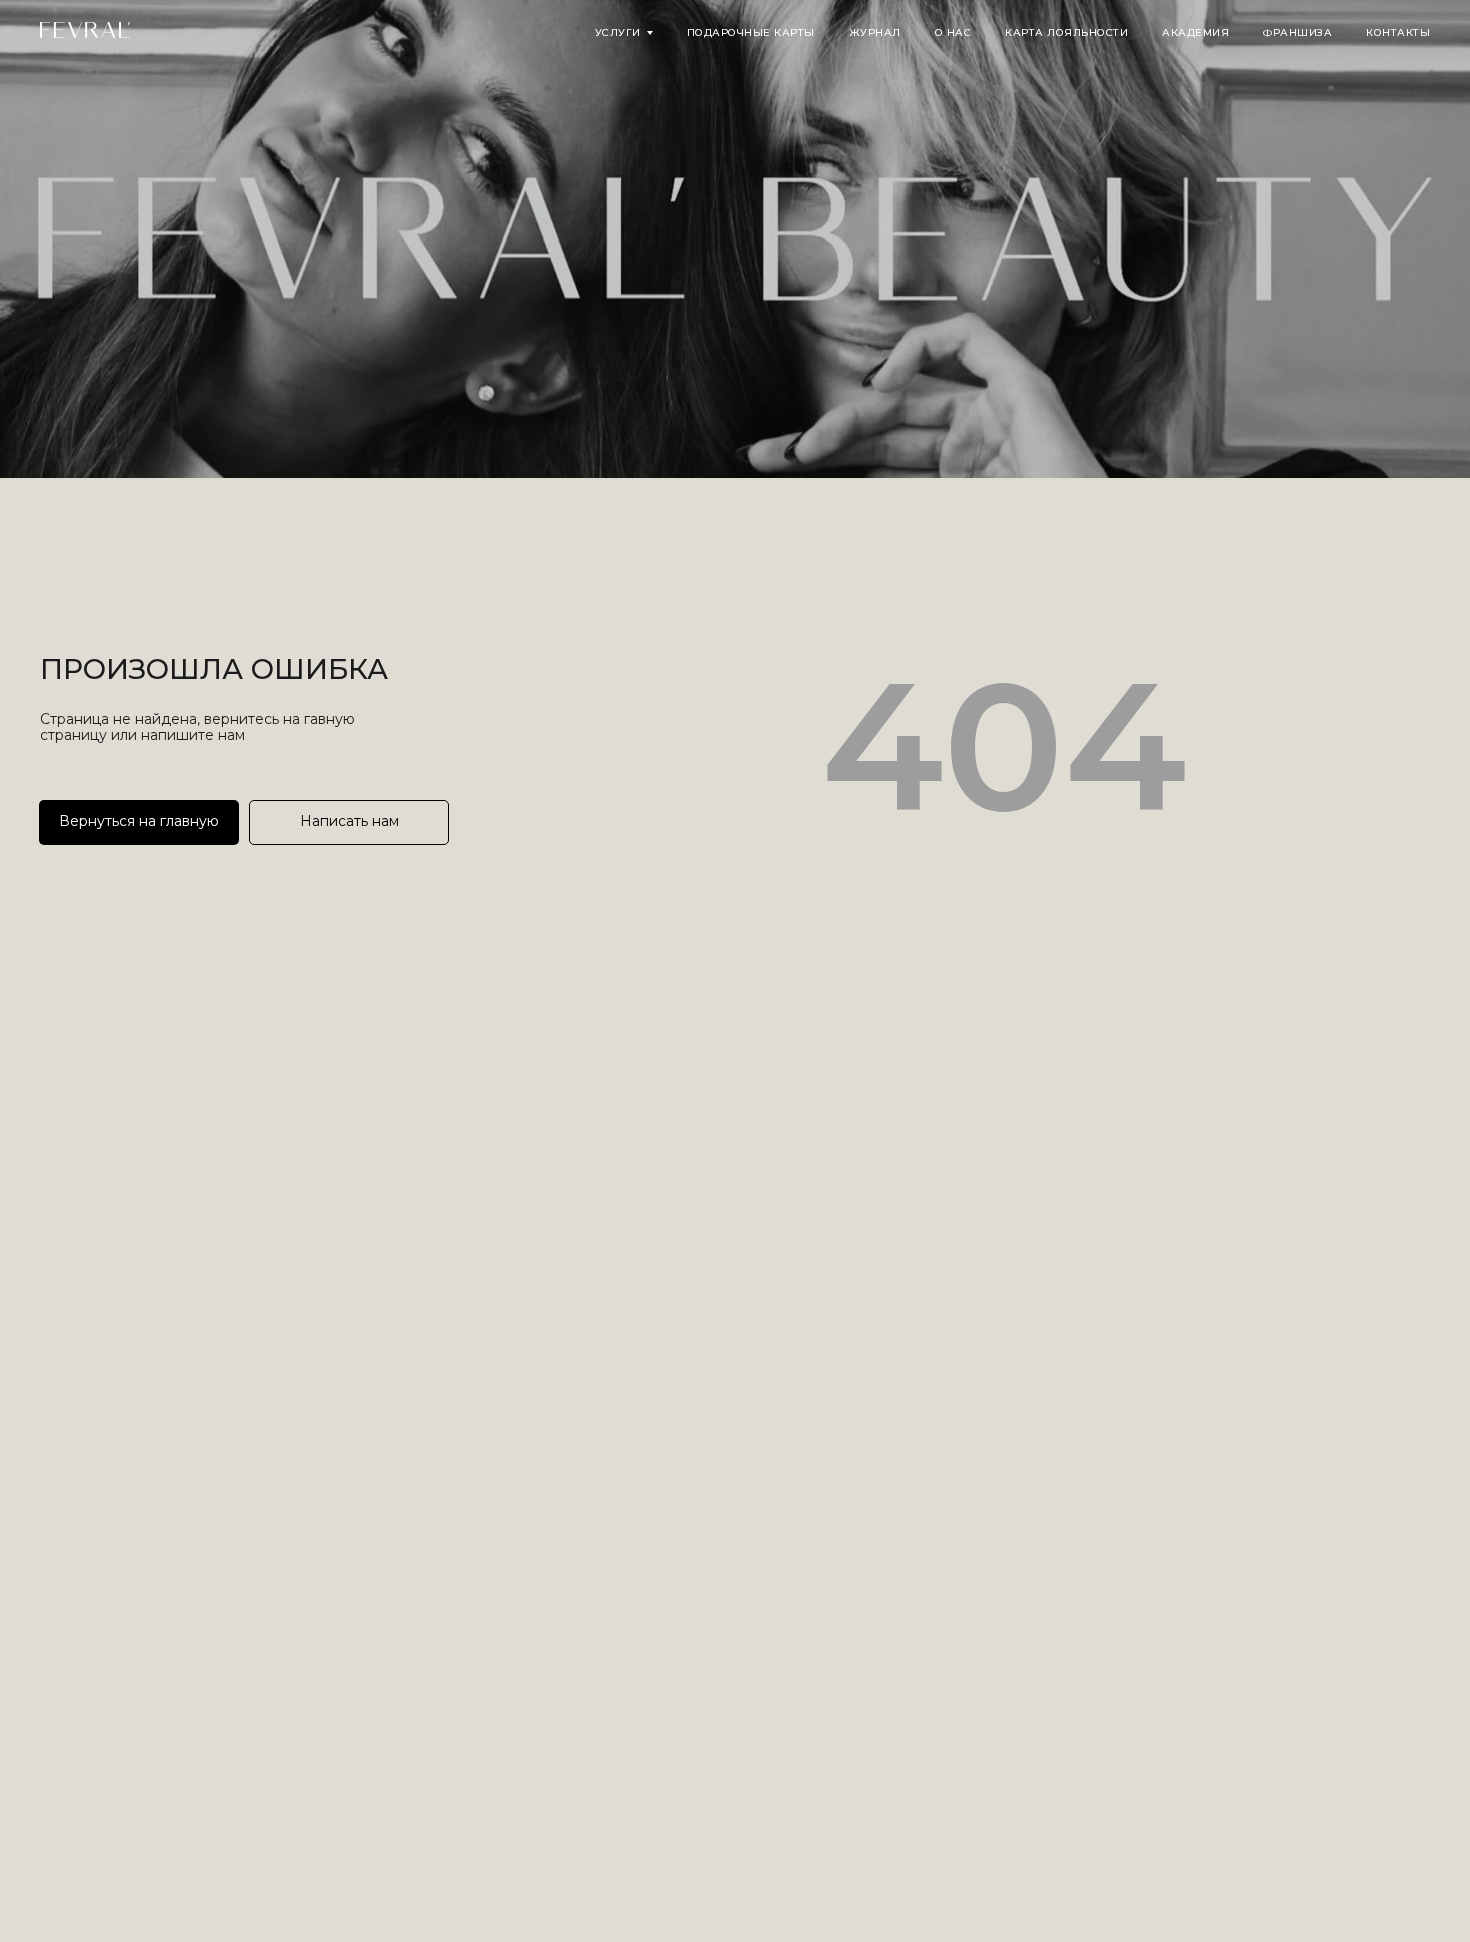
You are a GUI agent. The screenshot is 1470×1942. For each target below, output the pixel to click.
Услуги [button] (618, 32)
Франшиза (1297, 32)
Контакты (1398, 32)
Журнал (875, 32)
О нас (953, 32)
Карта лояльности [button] (1066, 32)
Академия (1195, 32)
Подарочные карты (751, 32)
